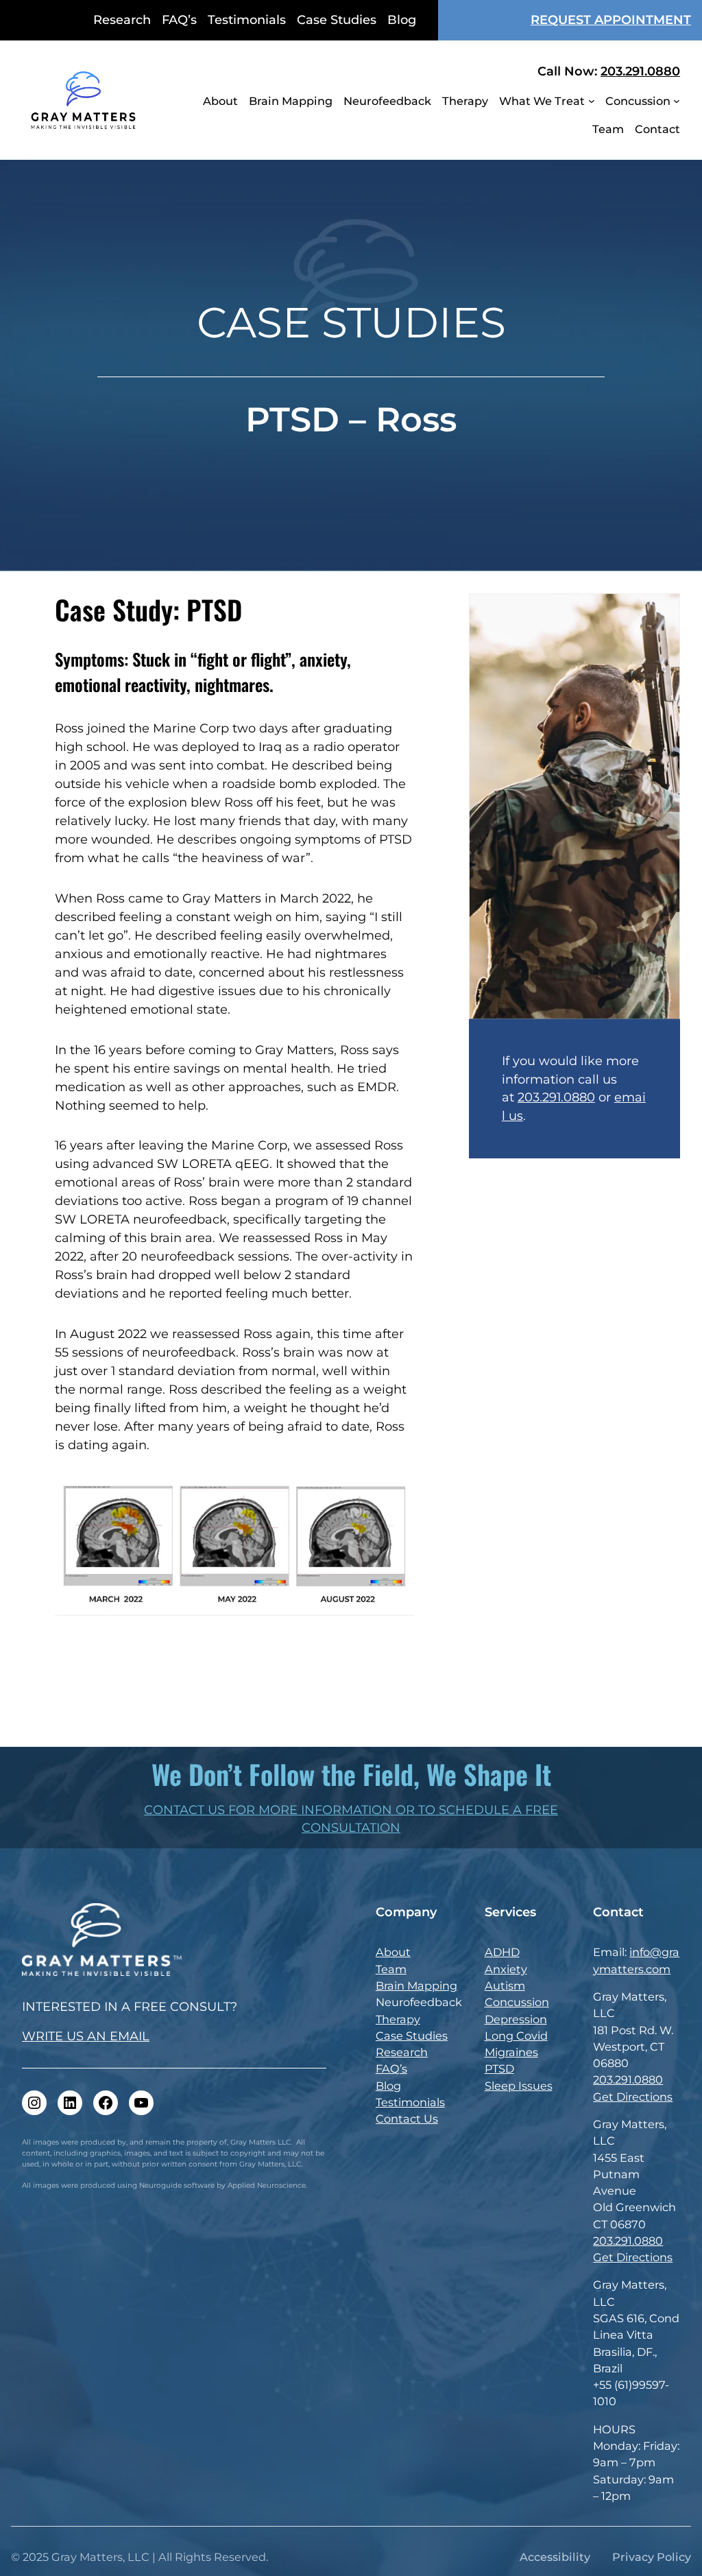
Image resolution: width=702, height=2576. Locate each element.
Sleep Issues (519, 2086)
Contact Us (407, 2119)
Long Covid (516, 2036)
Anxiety (506, 1969)
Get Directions (633, 2097)
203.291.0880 (640, 71)
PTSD (499, 2068)
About (393, 1952)
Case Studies (412, 2036)
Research (402, 2052)
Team (391, 1969)
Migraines (511, 2052)
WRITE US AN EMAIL (86, 2036)
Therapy (398, 2019)
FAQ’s (391, 2068)
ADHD (502, 1952)
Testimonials (410, 2102)
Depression (516, 2019)
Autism (505, 1985)
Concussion (517, 2002)
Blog (388, 2086)
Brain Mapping (416, 1985)
